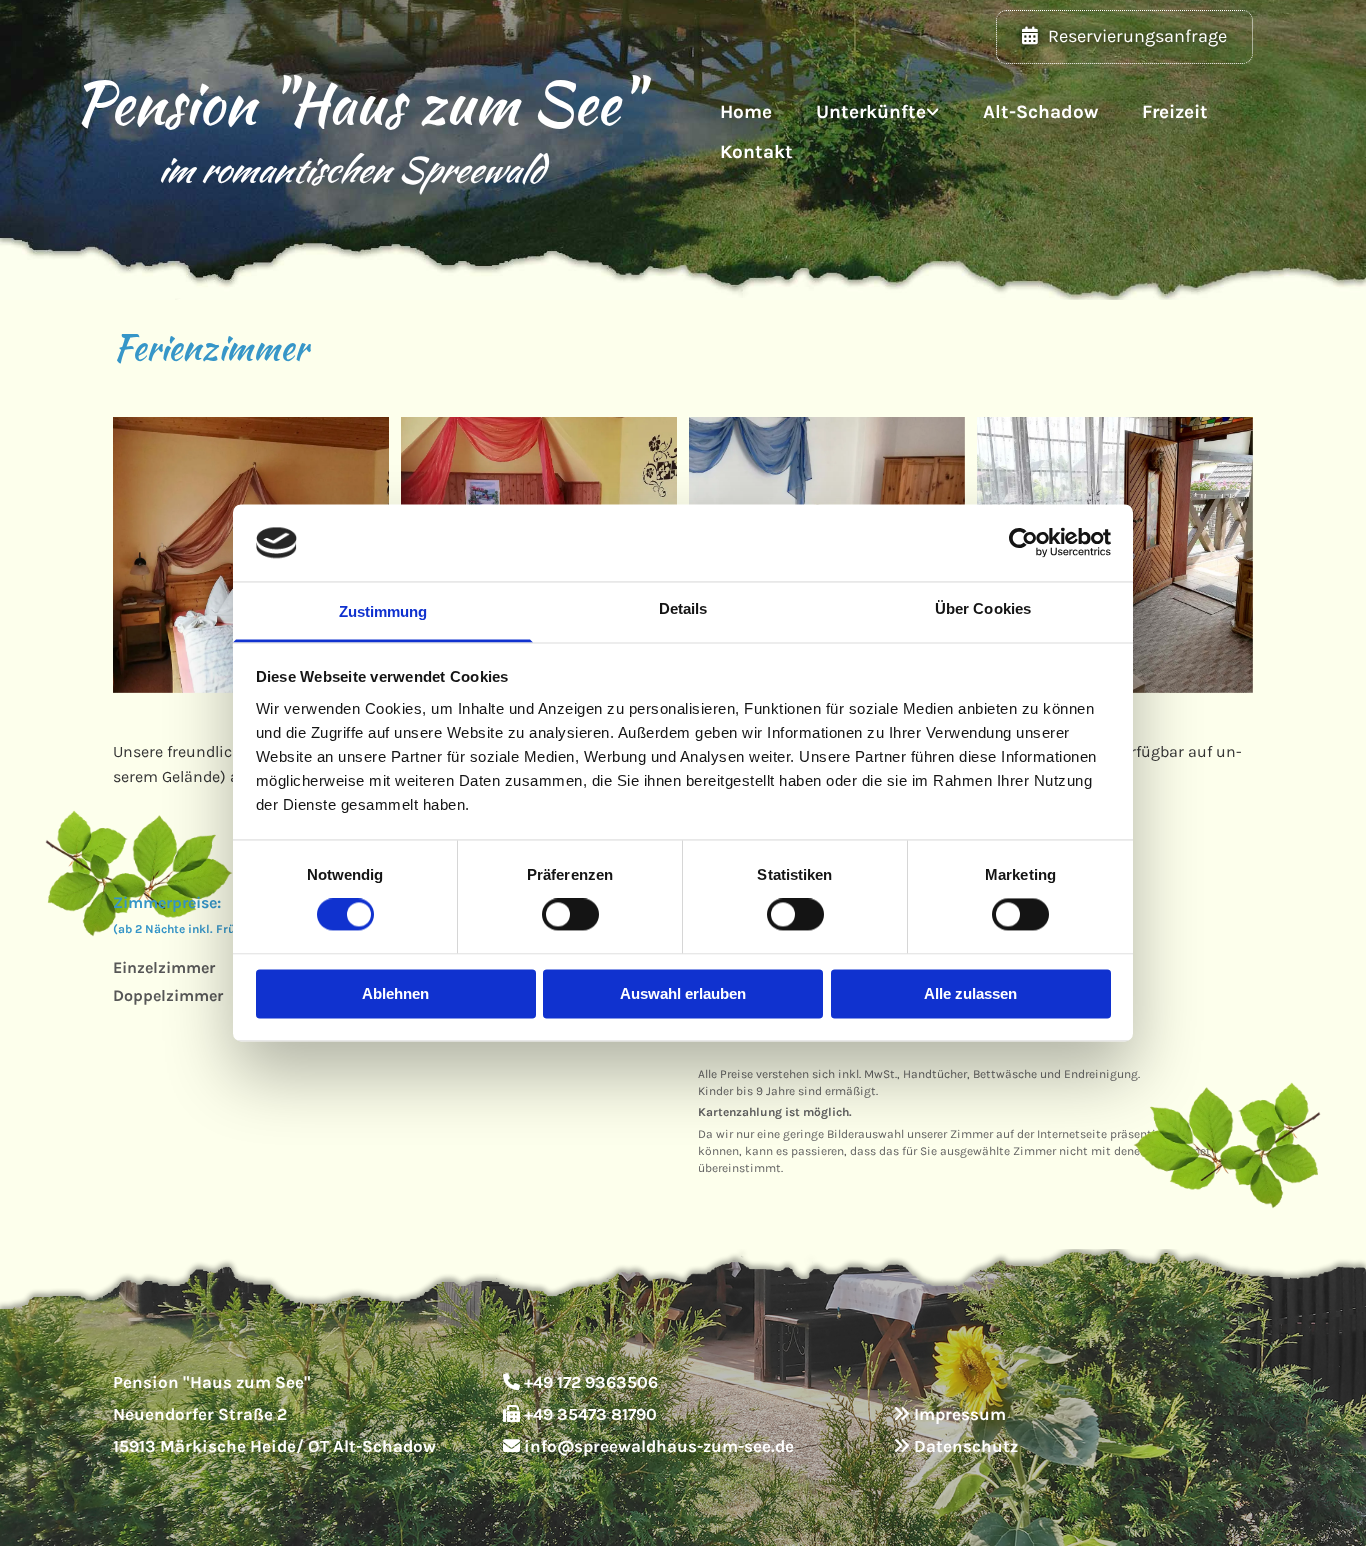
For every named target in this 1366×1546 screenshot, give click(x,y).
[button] (1124, 37)
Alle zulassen (970, 993)
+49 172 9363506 (591, 1382)
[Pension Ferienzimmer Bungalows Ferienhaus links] (934, 113)
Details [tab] (683, 608)
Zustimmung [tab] (383, 611)
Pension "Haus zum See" (349, 103)
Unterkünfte (871, 112)
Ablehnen (395, 993)
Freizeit (1175, 112)
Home (746, 112)
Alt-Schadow (1040, 112)
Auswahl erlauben (683, 993)
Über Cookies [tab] (983, 608)
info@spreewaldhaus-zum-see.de (659, 1446)
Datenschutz (966, 1446)
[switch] (570, 915)
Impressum (960, 1414)
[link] (877, 113)
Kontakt (756, 152)
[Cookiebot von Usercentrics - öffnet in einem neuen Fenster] (1023, 543)
